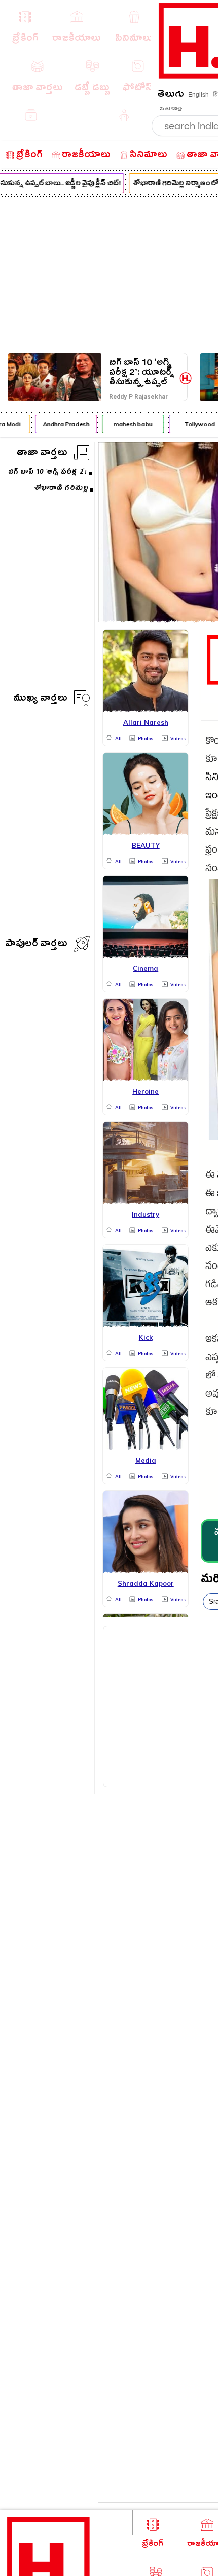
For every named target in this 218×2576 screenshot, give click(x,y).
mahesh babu (130, 424)
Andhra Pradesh (62, 424)
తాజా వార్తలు (42, 454)
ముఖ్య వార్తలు (40, 699)
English (198, 95)
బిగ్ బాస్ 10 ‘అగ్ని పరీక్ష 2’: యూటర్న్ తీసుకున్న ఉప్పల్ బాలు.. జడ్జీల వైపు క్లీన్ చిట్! (142, 372)
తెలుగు (171, 95)
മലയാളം (171, 109)
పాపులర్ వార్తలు (36, 945)
